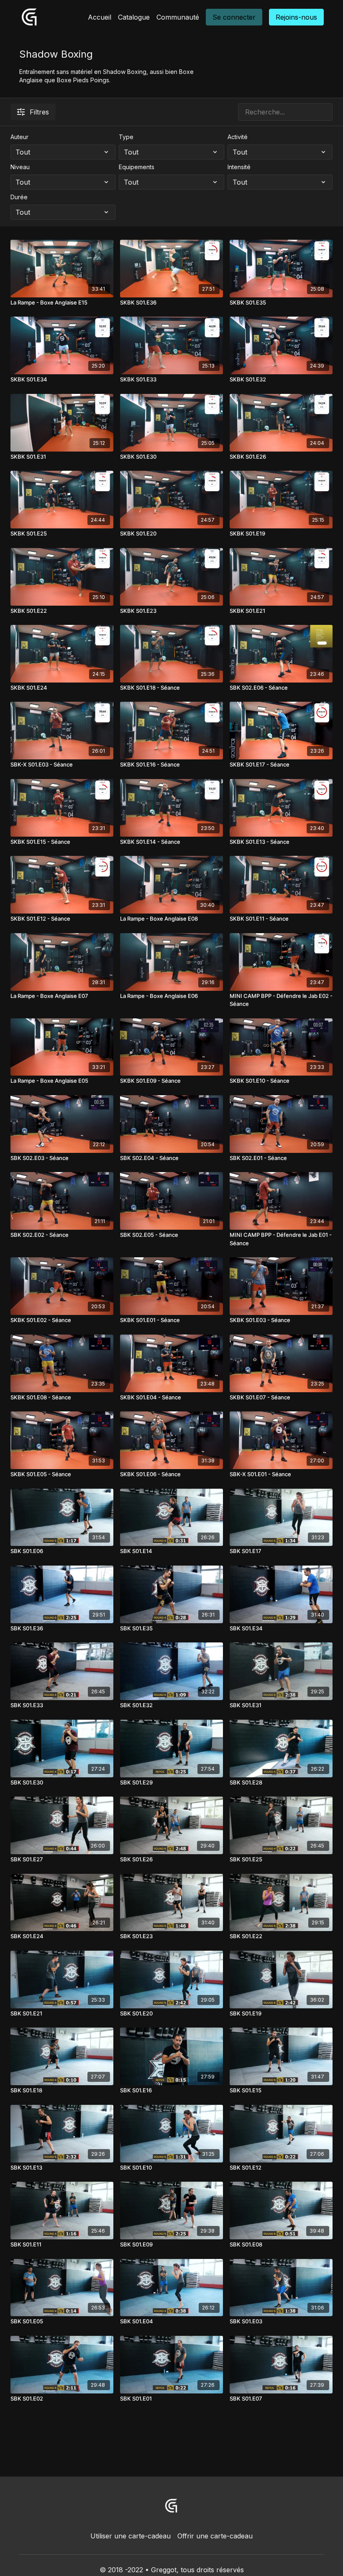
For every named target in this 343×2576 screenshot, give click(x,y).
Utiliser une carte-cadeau (131, 2536)
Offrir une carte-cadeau (215, 2536)
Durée (19, 197)
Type (126, 137)
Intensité (239, 167)
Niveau (20, 167)
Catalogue (134, 17)
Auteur (19, 137)
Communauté (178, 17)
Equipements (137, 167)
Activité (238, 137)
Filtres (39, 112)
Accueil (100, 17)
